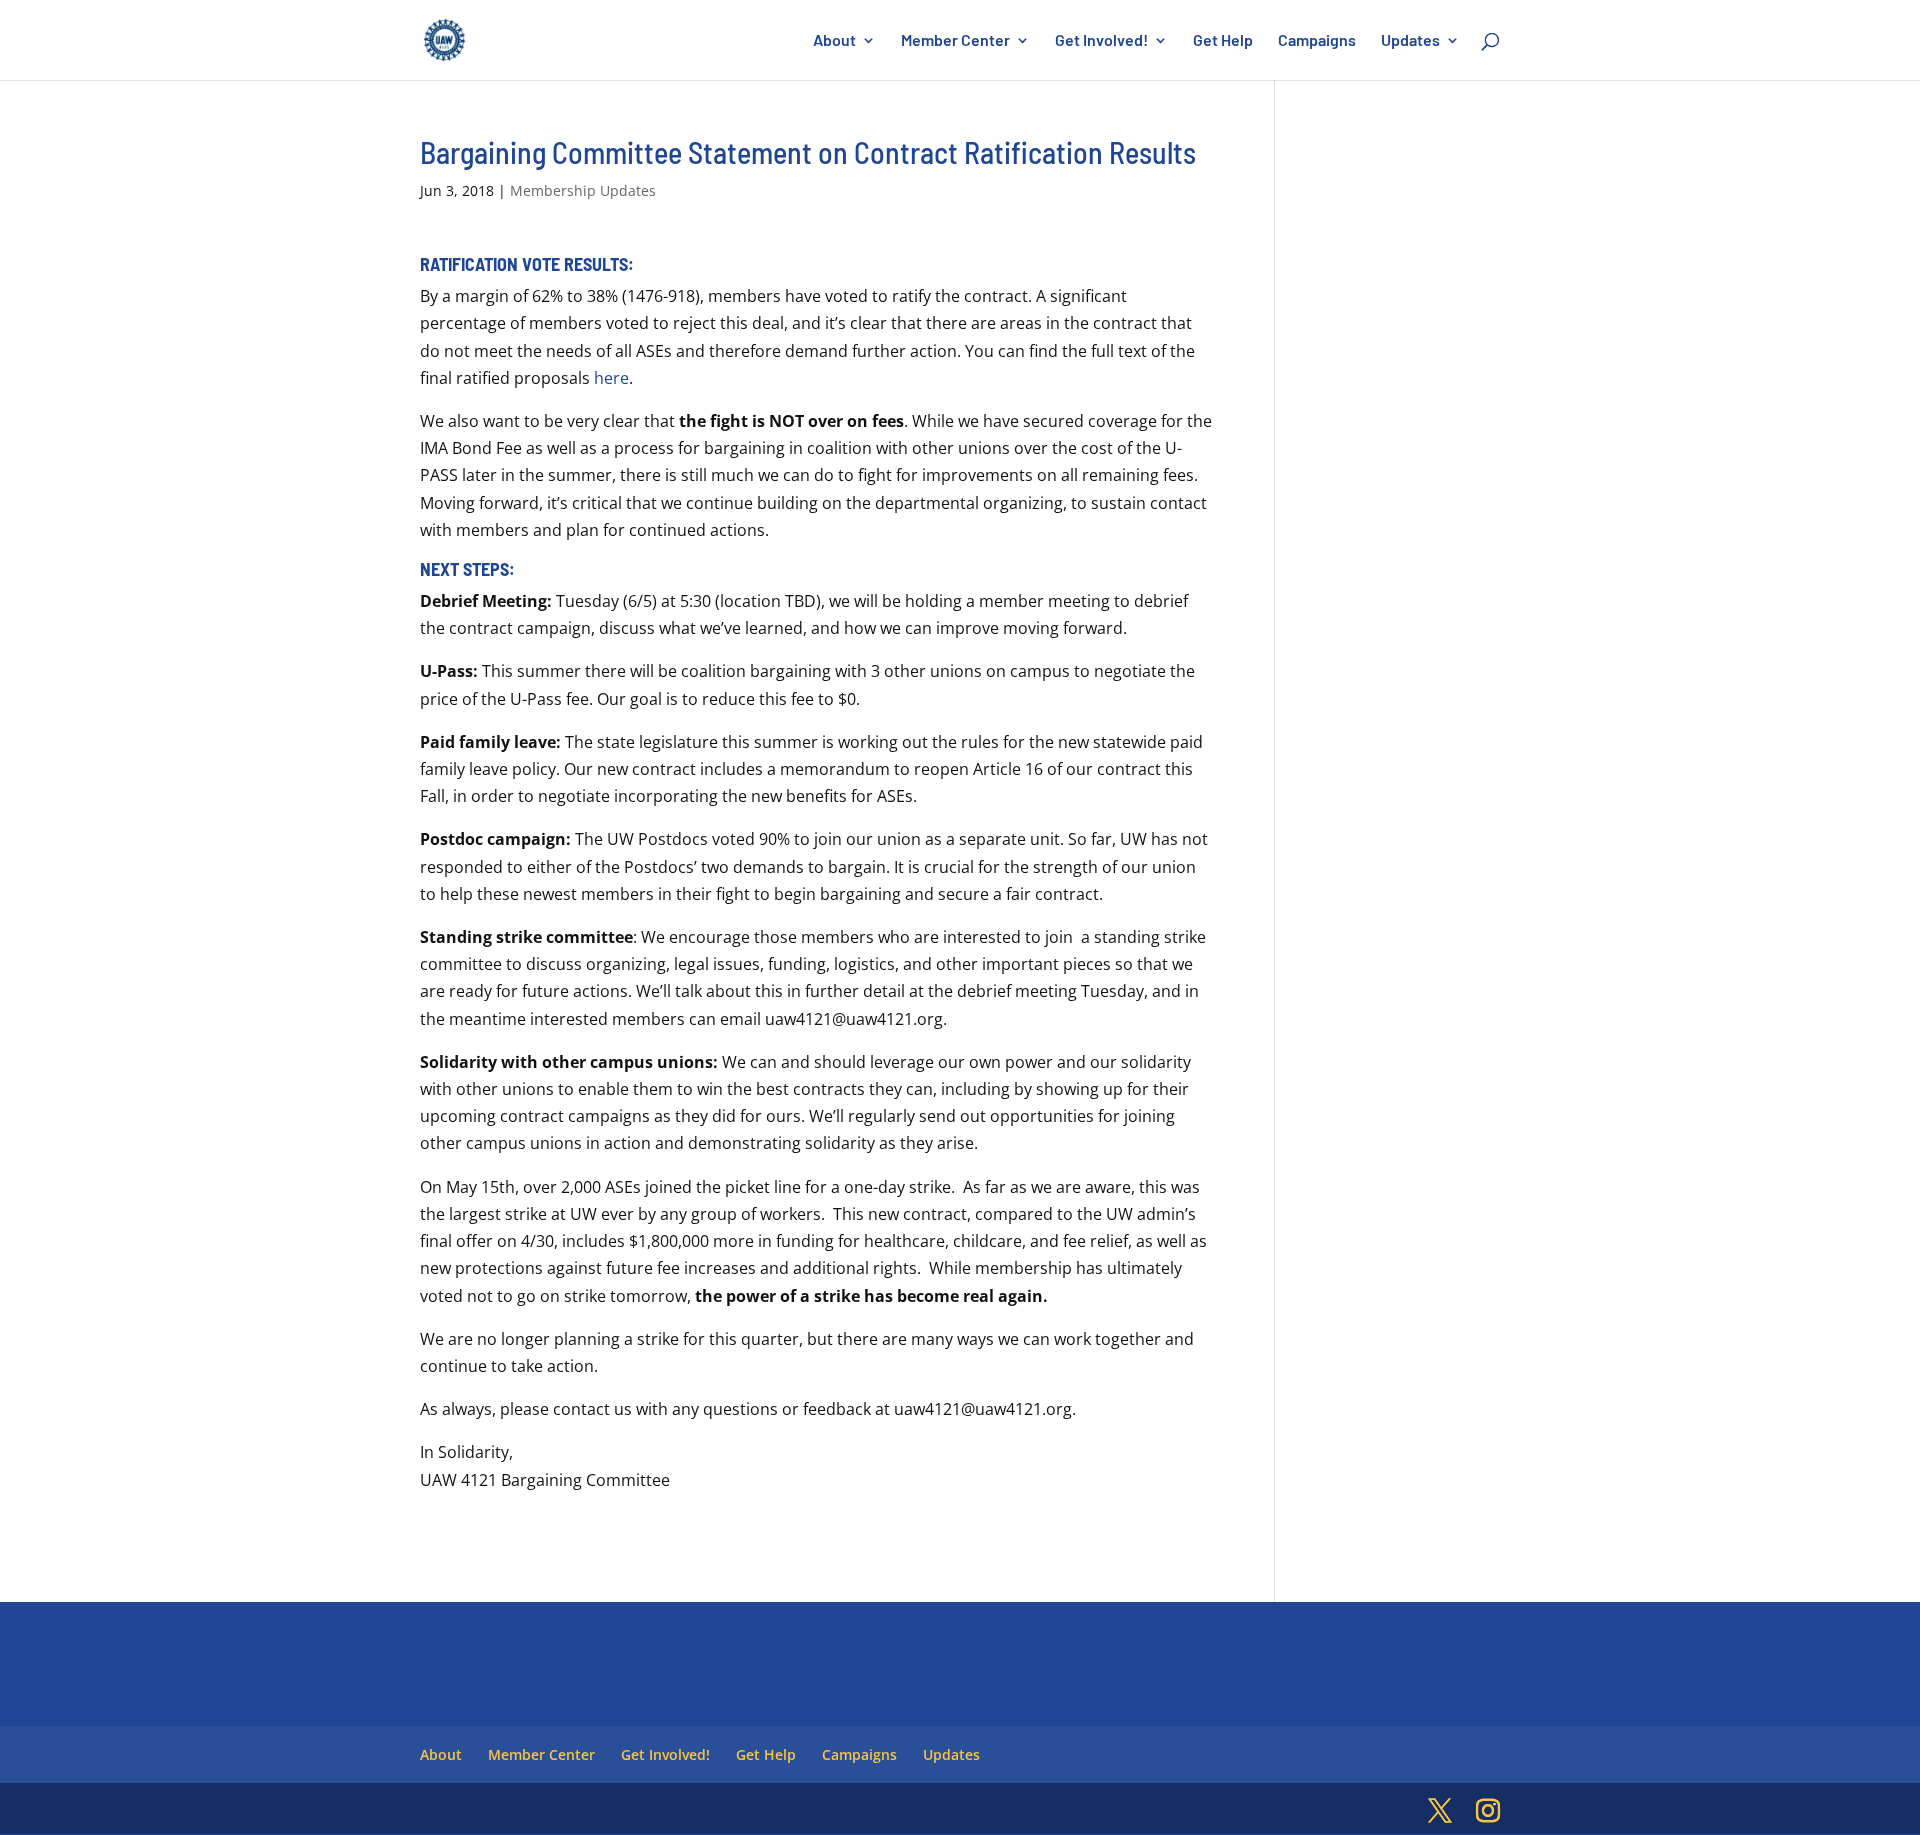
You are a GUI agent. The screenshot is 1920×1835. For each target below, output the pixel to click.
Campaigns (1317, 41)
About (834, 41)
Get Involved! (1101, 41)
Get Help (1223, 41)
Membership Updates (583, 190)
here (611, 378)
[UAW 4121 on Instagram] (1488, 1811)
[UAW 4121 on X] (1440, 1811)
